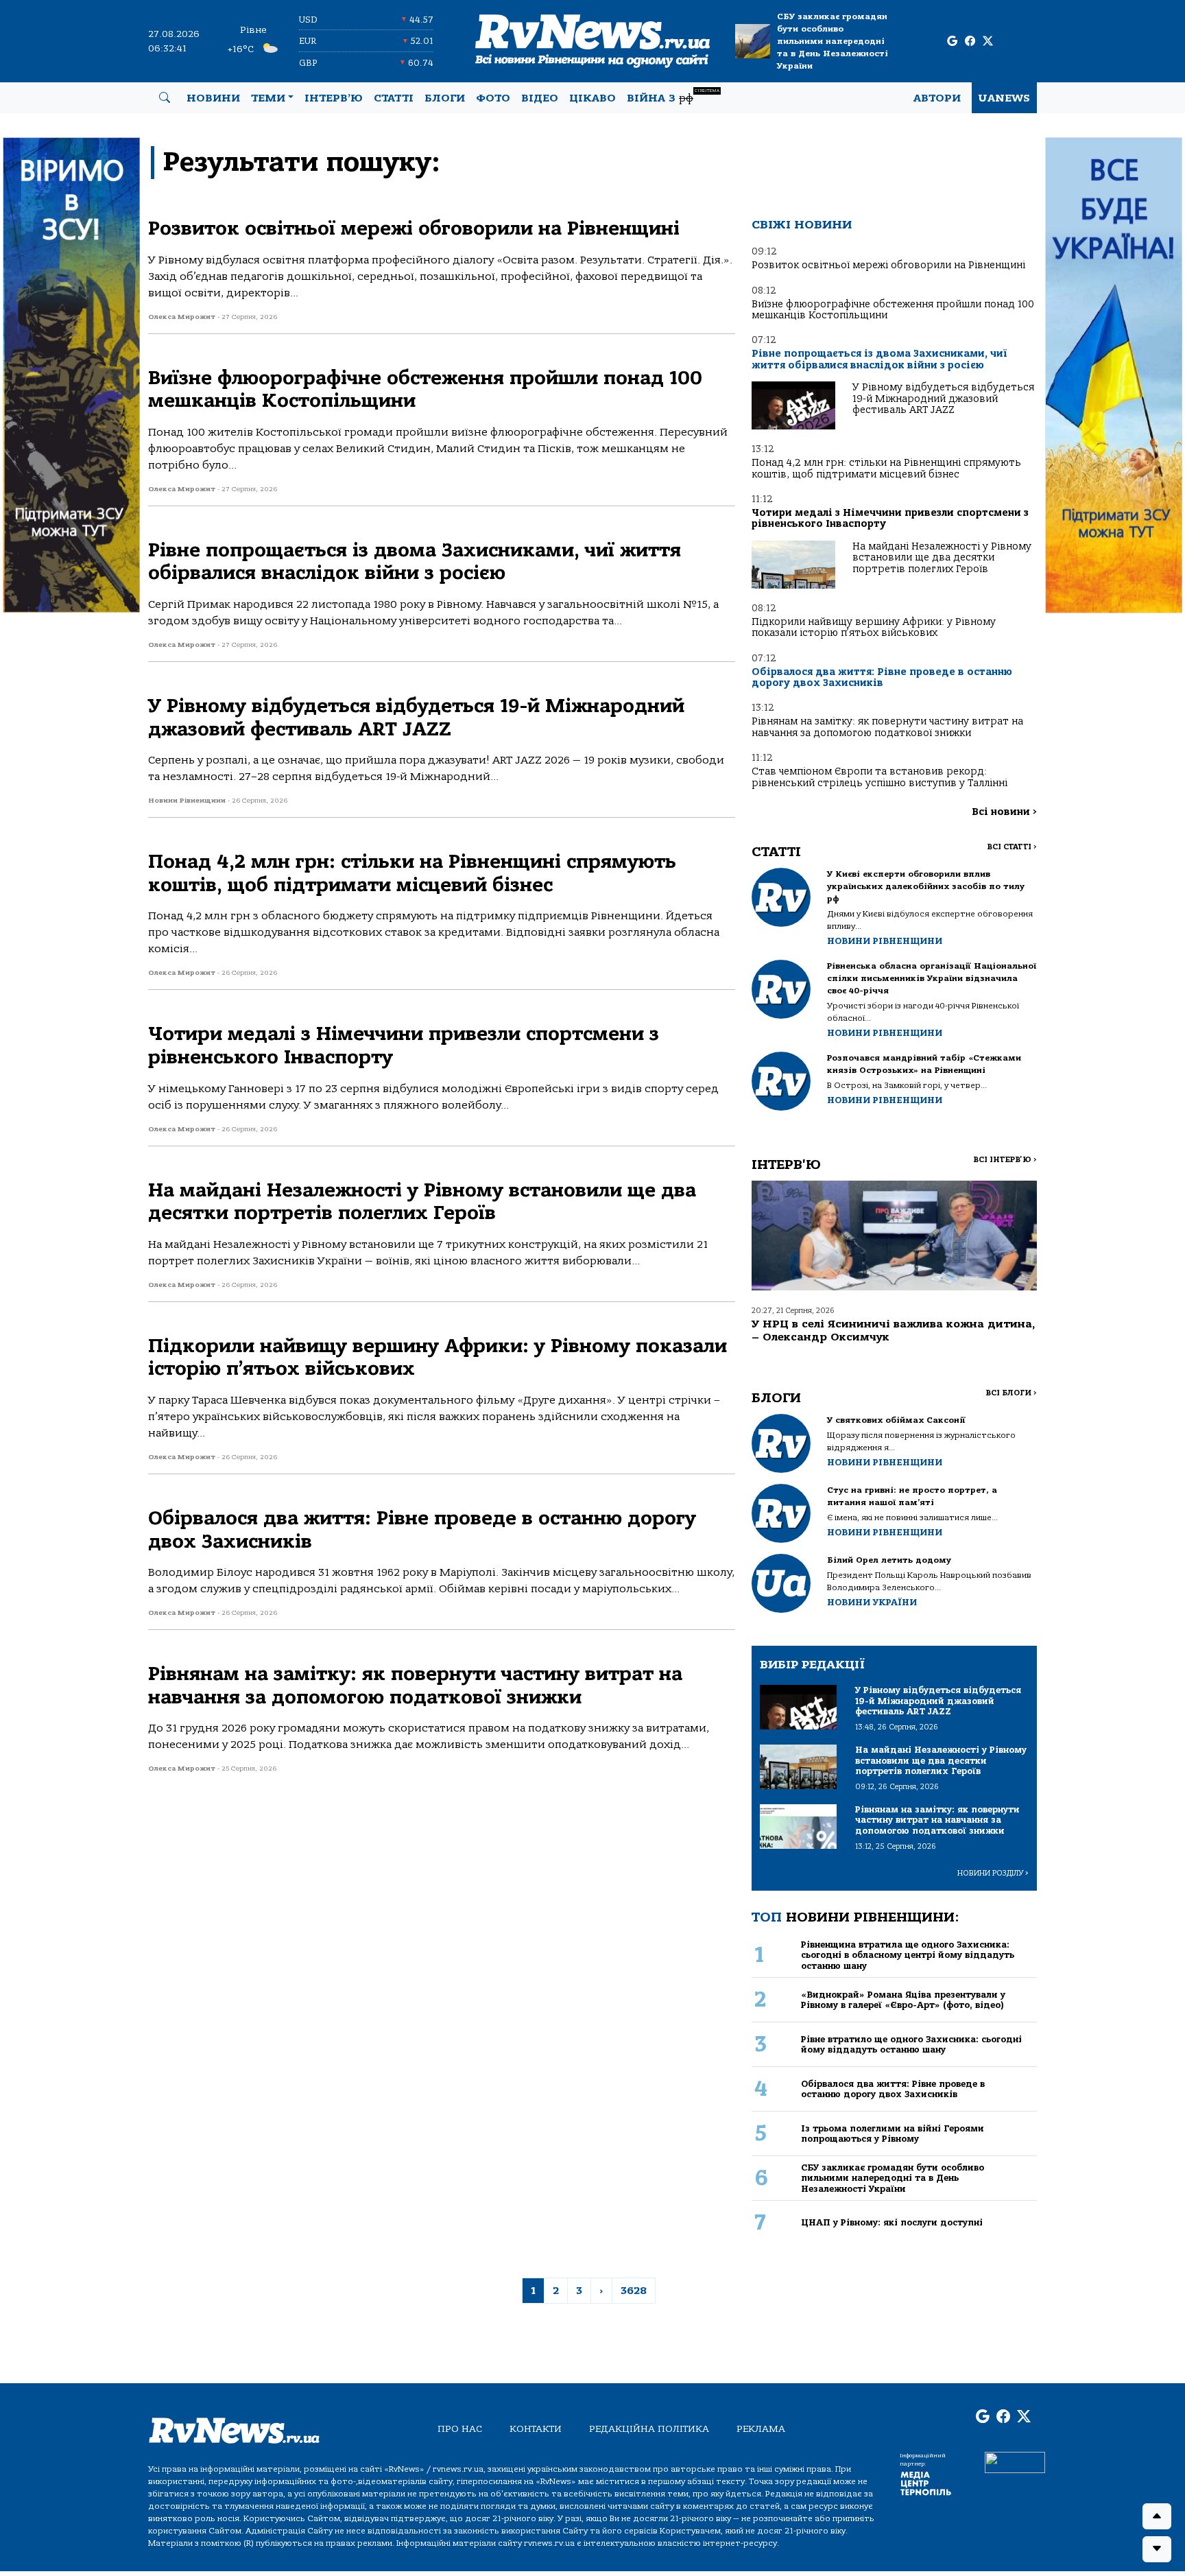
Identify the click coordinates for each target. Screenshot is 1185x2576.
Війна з (673, 96)
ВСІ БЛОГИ (1011, 1393)
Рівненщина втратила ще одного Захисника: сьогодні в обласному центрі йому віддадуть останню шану (908, 1955)
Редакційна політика (649, 2429)
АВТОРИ (937, 98)
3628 (634, 2291)
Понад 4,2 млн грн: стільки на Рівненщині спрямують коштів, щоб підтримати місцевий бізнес (886, 468)
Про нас (460, 2429)
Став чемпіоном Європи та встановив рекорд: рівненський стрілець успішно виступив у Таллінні (879, 777)
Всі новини (1004, 812)
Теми (268, 98)
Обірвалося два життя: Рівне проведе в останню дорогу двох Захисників (882, 677)
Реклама (761, 2429)
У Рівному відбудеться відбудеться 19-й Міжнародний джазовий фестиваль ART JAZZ (943, 399)
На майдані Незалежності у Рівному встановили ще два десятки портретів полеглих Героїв (942, 558)
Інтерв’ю (334, 98)
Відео (540, 98)
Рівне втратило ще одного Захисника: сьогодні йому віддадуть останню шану (911, 2044)
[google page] (952, 42)
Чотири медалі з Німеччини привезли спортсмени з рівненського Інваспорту (890, 518)
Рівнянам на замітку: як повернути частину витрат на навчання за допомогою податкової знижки (887, 727)
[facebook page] (970, 42)
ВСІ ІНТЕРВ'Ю (1005, 1160)
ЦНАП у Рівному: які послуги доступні (892, 2222)
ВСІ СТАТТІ (1012, 847)
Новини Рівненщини (885, 941)
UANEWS (1004, 98)
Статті (394, 98)
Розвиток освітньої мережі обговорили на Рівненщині (888, 265)
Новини (213, 98)
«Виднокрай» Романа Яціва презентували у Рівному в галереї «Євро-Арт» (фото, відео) (903, 2000)
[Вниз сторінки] (1157, 2549)
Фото (493, 98)
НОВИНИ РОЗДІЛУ (993, 1873)
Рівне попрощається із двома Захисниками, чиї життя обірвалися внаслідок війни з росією (879, 359)
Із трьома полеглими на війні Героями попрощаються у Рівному (893, 2134)
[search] (165, 98)
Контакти (536, 2429)
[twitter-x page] (988, 42)
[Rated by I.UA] (1015, 2461)
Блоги (445, 98)
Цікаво (592, 98)
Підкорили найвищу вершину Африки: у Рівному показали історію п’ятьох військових (874, 627)
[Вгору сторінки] (1157, 2516)
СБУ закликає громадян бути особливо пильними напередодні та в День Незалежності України (833, 41)
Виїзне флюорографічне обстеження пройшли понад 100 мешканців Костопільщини (893, 310)
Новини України (872, 1602)
